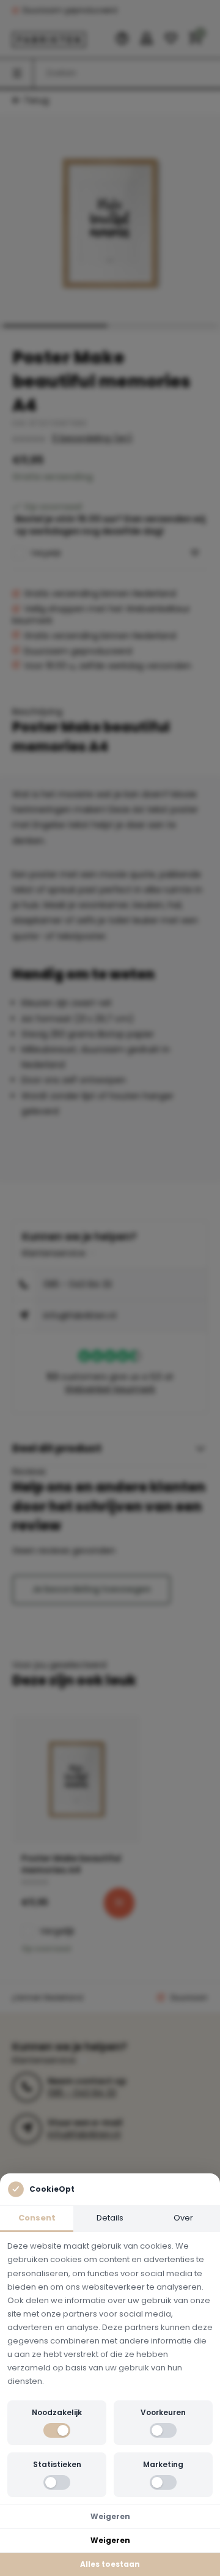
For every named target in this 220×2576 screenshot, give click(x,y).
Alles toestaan (110, 2564)
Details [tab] (110, 2218)
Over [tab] (183, 2218)
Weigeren (110, 2516)
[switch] (57, 2430)
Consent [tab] (37, 2218)
